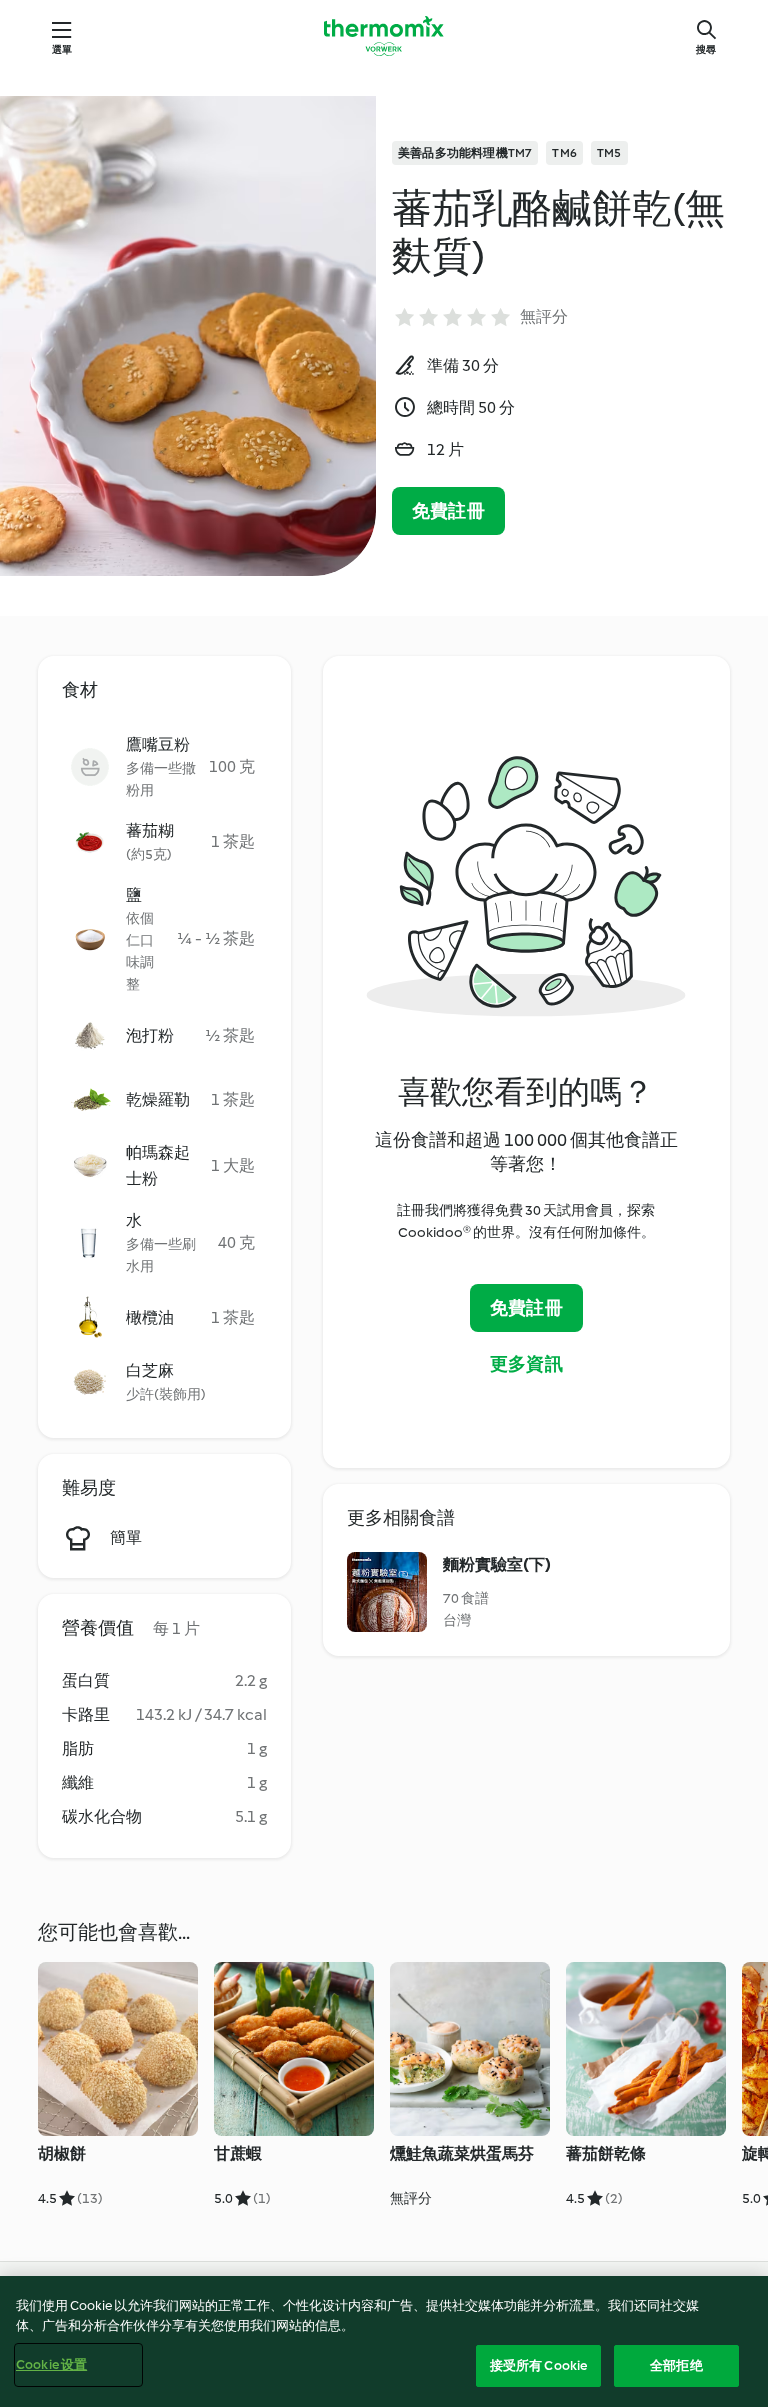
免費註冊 (448, 511)
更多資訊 (526, 1364)
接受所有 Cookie (538, 2365)
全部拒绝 (676, 2365)
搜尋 (706, 49)
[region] (384, 2341)
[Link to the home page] (384, 36)
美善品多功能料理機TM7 (465, 153)
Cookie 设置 (51, 2364)
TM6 (564, 153)
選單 (62, 49)
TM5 (609, 153)
